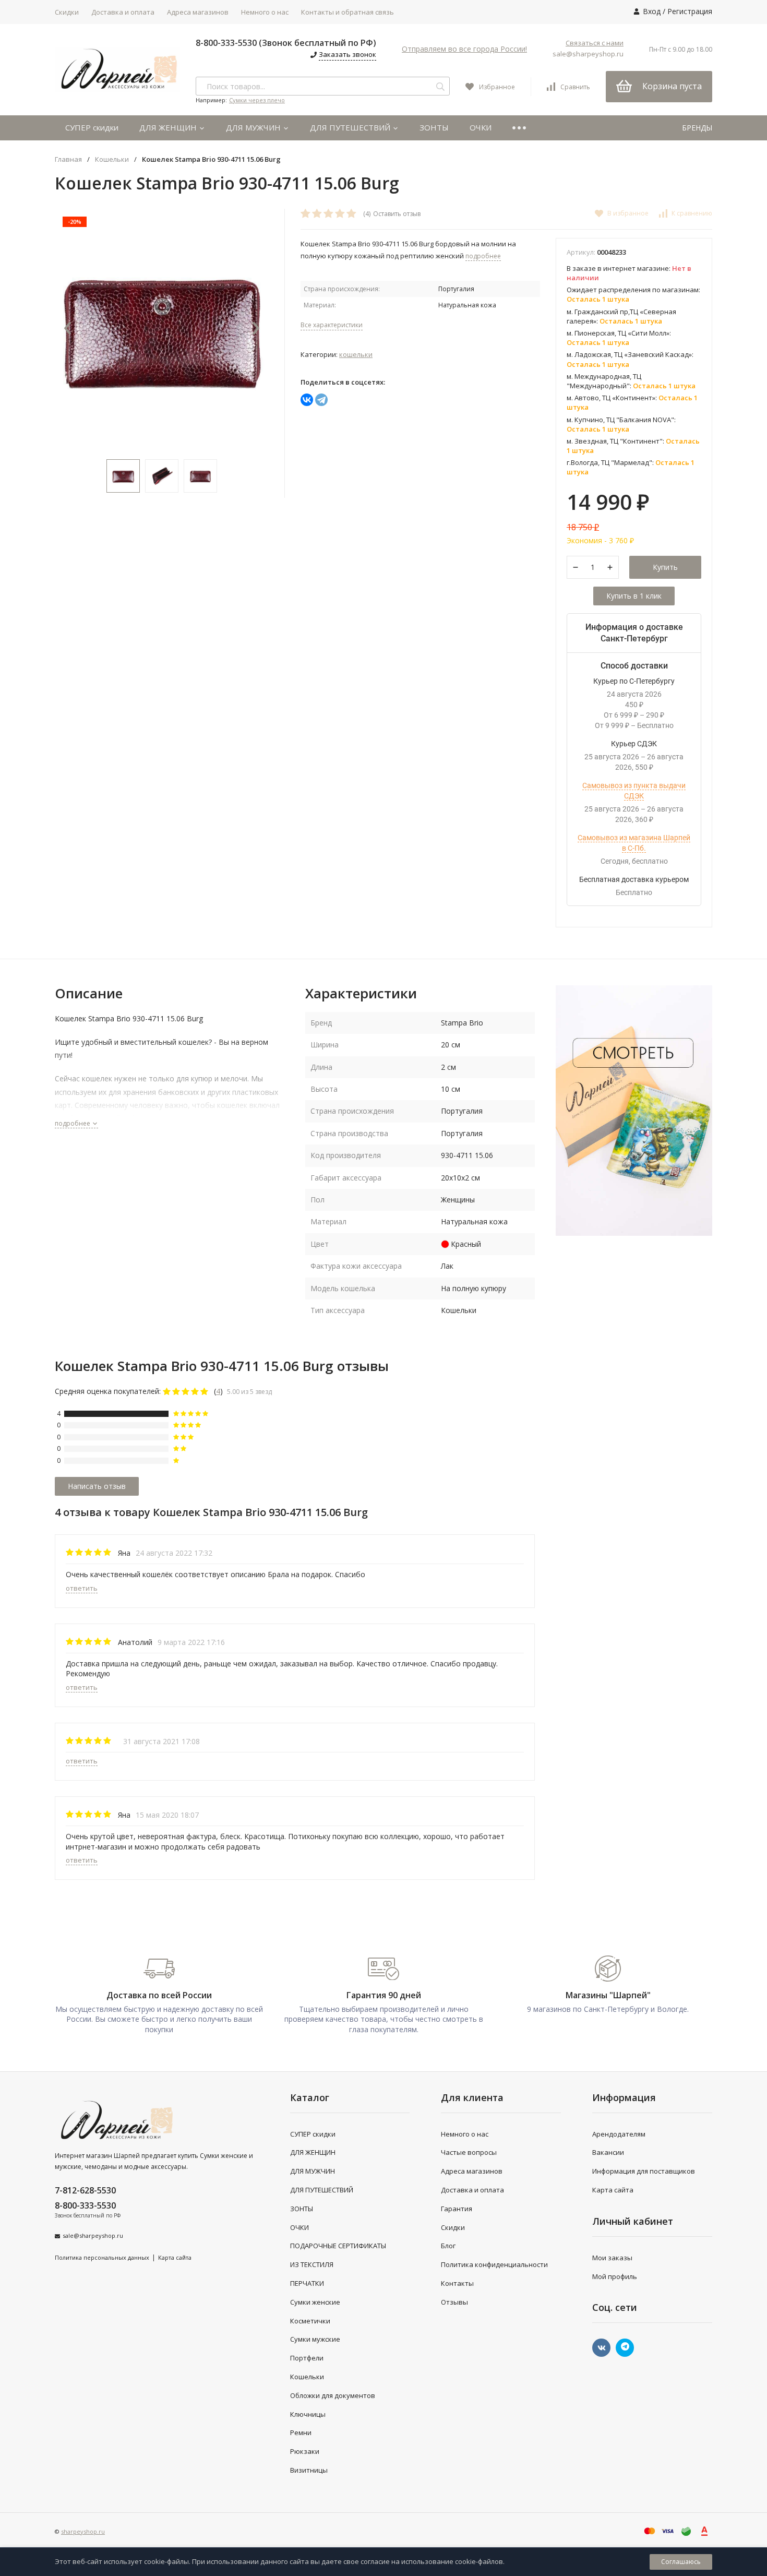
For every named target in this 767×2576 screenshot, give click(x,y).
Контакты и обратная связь (347, 12)
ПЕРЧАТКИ (307, 2283)
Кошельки (112, 159)
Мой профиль (615, 2276)
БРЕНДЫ (697, 128)
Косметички (310, 2321)
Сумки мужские (315, 2339)
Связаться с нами (595, 43)
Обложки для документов (333, 2395)
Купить (665, 567)
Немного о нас (265, 12)
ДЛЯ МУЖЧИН (254, 127)
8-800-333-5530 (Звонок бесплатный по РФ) (286, 43)
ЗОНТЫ (434, 127)
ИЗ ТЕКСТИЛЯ (312, 2264)
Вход (652, 11)
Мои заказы (612, 2258)
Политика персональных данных (102, 2257)
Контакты (457, 2283)
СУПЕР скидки (92, 127)
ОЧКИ (481, 127)
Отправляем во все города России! (464, 49)
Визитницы (309, 2470)
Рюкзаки (305, 2451)
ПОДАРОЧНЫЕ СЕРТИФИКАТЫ (338, 2246)
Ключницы (308, 2414)
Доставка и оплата (123, 12)
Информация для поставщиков (644, 2171)
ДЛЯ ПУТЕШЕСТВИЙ (351, 127)
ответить (82, 1588)
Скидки (67, 12)
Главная (68, 159)
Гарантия (457, 2209)
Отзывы (454, 2302)
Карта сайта (175, 2257)
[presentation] (68, 329)
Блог (448, 2246)
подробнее (73, 1123)
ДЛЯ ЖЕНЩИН (169, 127)
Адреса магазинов (198, 12)
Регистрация (690, 11)
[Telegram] (321, 400)
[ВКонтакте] (307, 400)
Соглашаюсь (681, 2562)
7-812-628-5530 (85, 2190)
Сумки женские (315, 2302)
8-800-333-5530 (85, 2205)
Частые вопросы (469, 2152)
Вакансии (608, 2152)
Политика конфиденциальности (494, 2264)
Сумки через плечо (257, 100)
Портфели (307, 2358)
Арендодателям (619, 2134)
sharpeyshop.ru (83, 2531)
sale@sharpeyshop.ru (588, 54)
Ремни (301, 2432)
